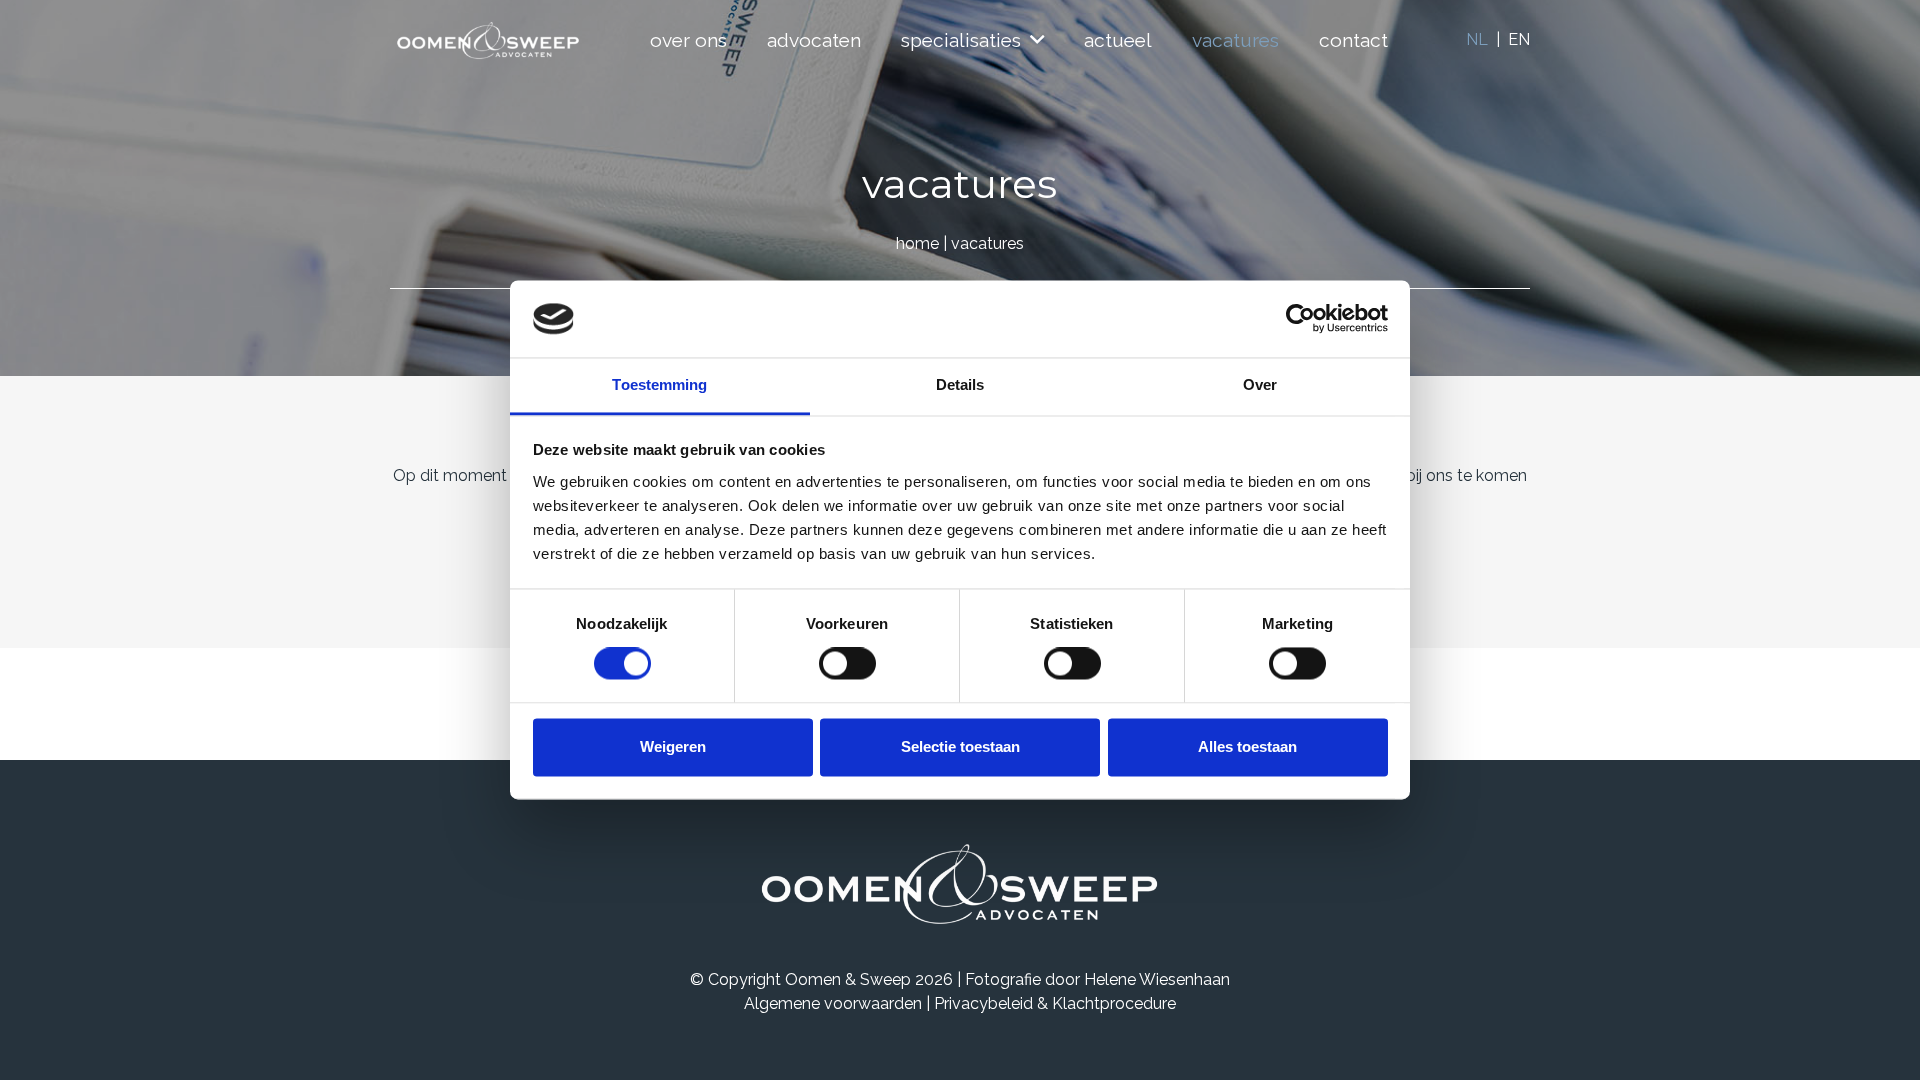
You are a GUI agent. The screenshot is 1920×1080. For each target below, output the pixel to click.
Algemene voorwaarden (833, 1003)
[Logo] (488, 40)
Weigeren (673, 746)
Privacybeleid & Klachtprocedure (1055, 1003)
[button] (1032, 40)
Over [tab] (1260, 384)
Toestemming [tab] (659, 384)
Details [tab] (960, 384)
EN (1519, 39)
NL (1477, 39)
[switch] (847, 664)
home (917, 243)
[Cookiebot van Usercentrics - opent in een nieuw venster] (1300, 319)
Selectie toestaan (960, 746)
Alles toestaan (1247, 746)
